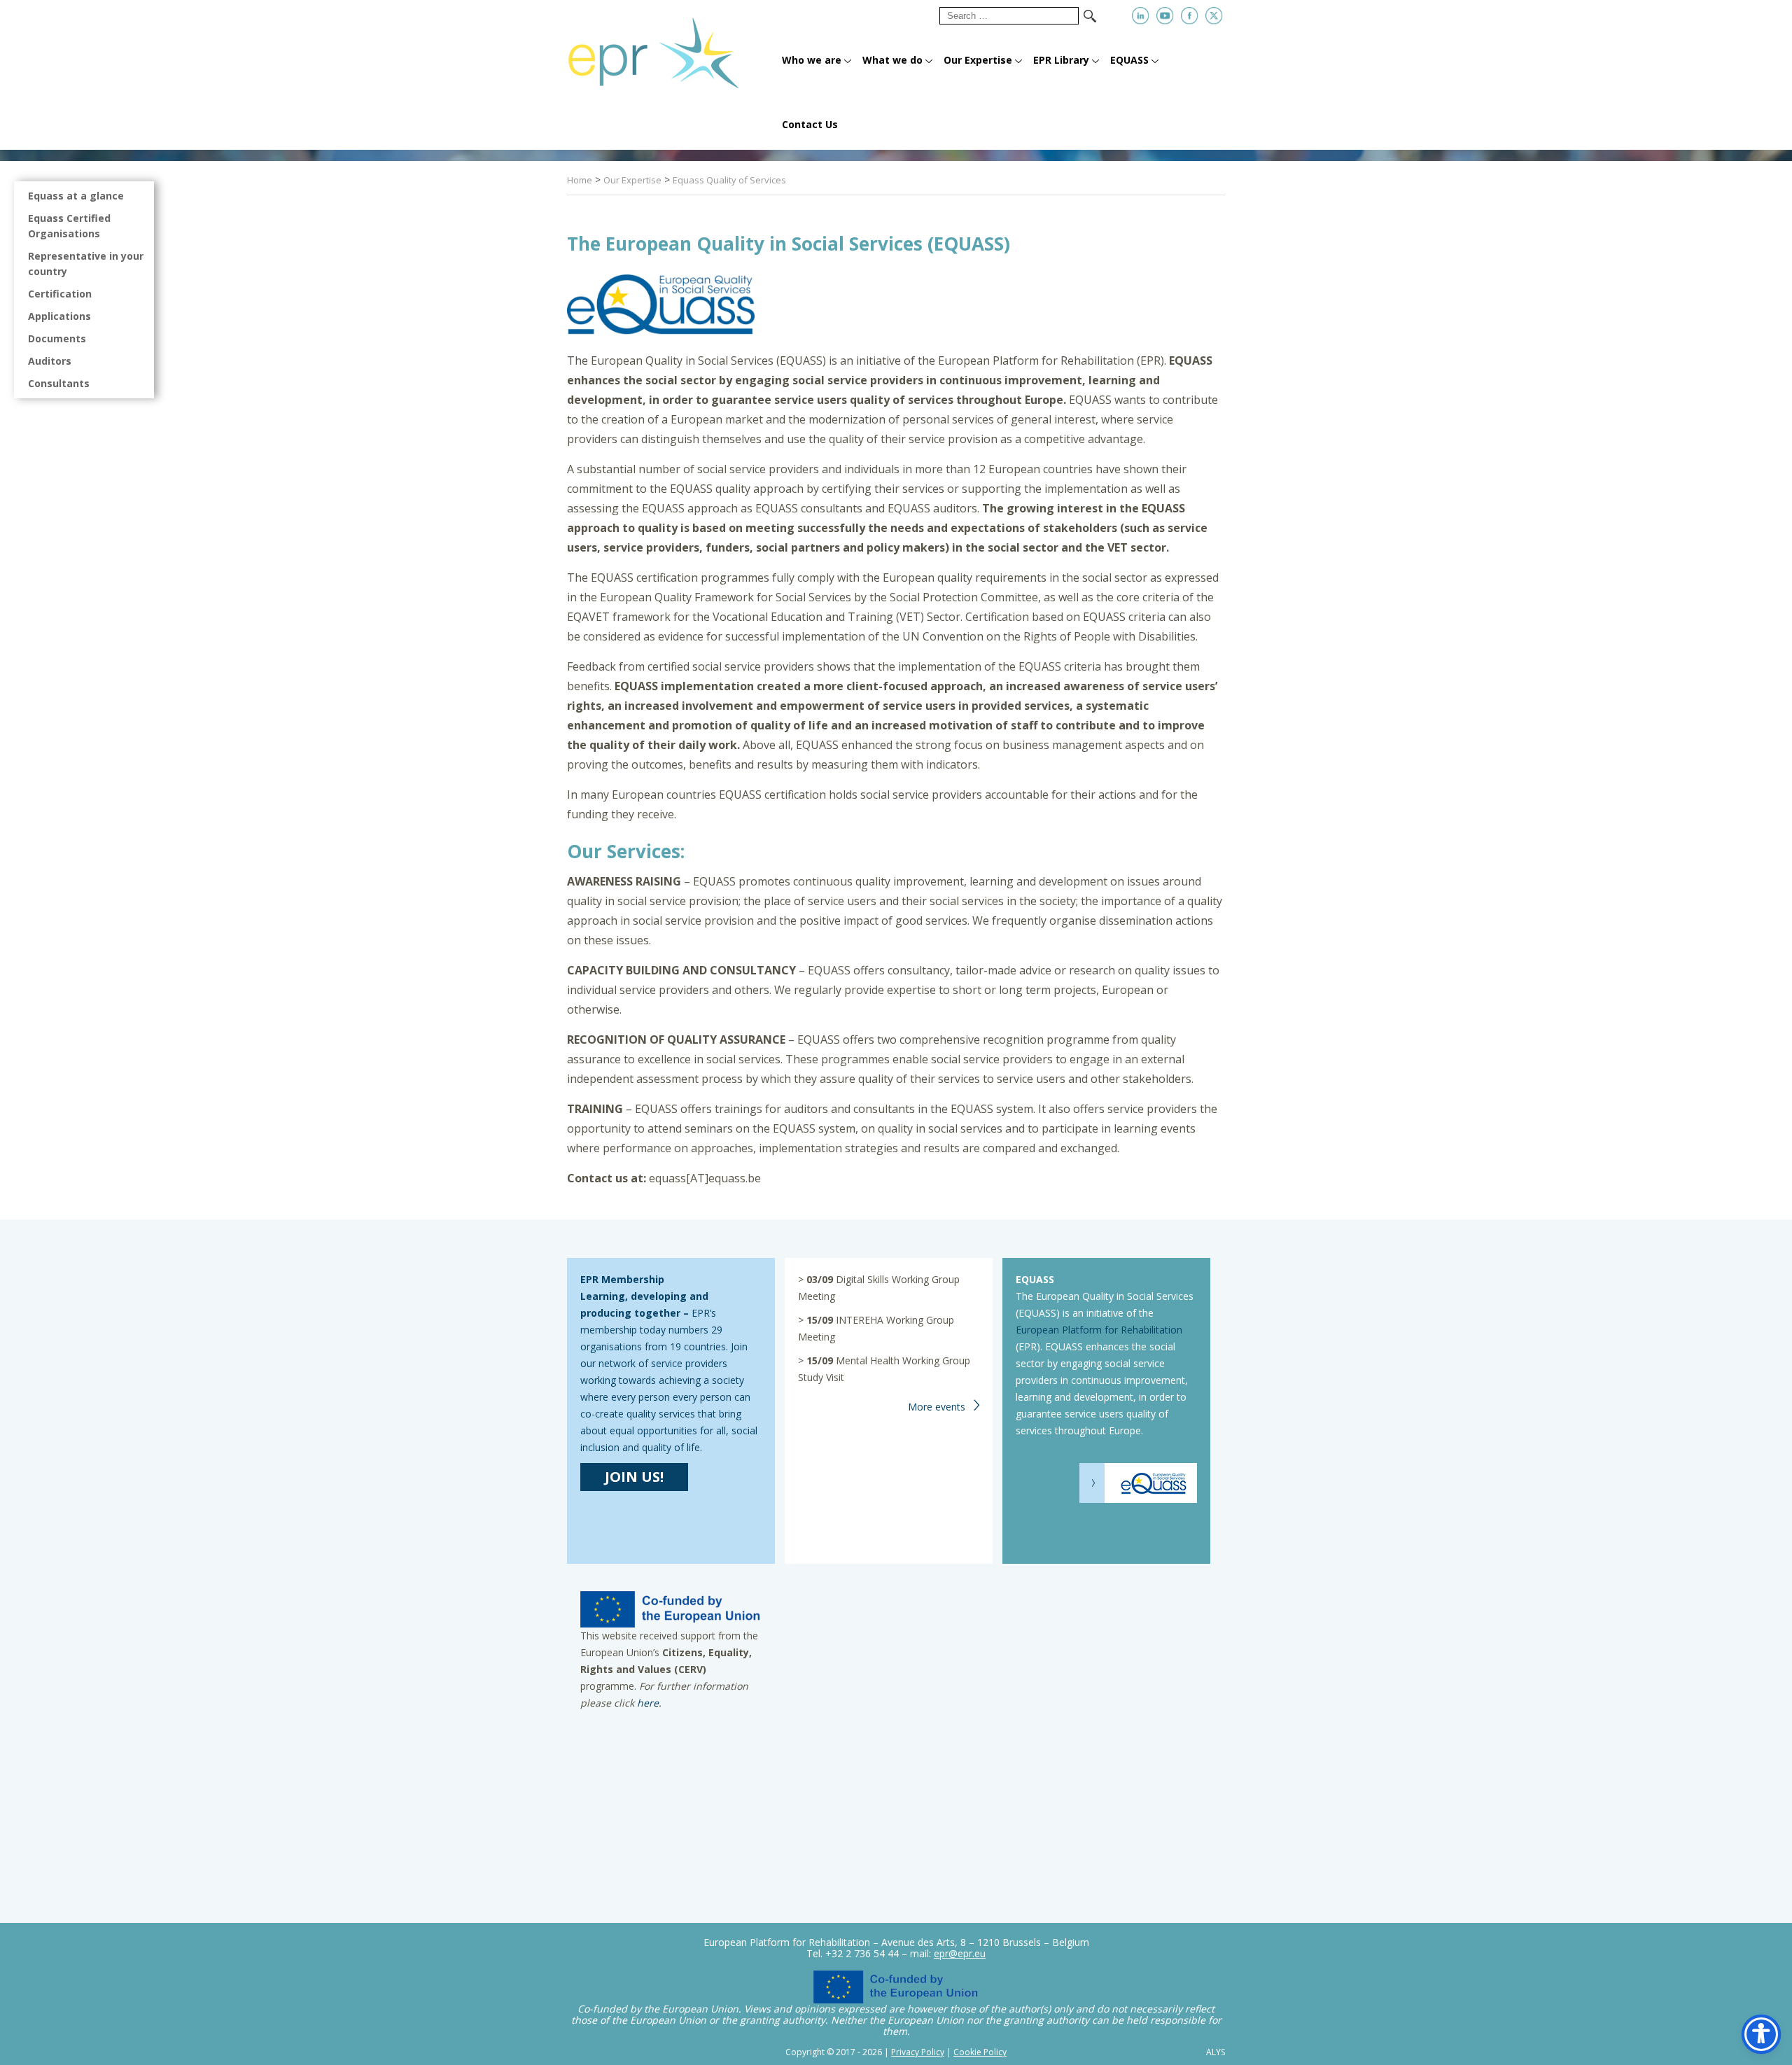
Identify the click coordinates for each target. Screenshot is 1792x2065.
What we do (892, 60)
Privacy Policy (918, 2052)
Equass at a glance (76, 196)
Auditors (50, 361)
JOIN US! (634, 1477)
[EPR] (670, 47)
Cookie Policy (980, 2052)
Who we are (812, 60)
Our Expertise (978, 60)
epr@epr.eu (960, 1953)
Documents (57, 338)
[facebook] (1190, 16)
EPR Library (1061, 60)
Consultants (59, 383)
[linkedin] (1141, 16)
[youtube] (1165, 16)
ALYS (1216, 2052)
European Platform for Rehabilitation (1099, 1330)
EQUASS (1129, 60)
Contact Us (810, 124)
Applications (59, 316)
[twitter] (1214, 16)
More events (937, 1407)
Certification (60, 294)
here (648, 1703)
